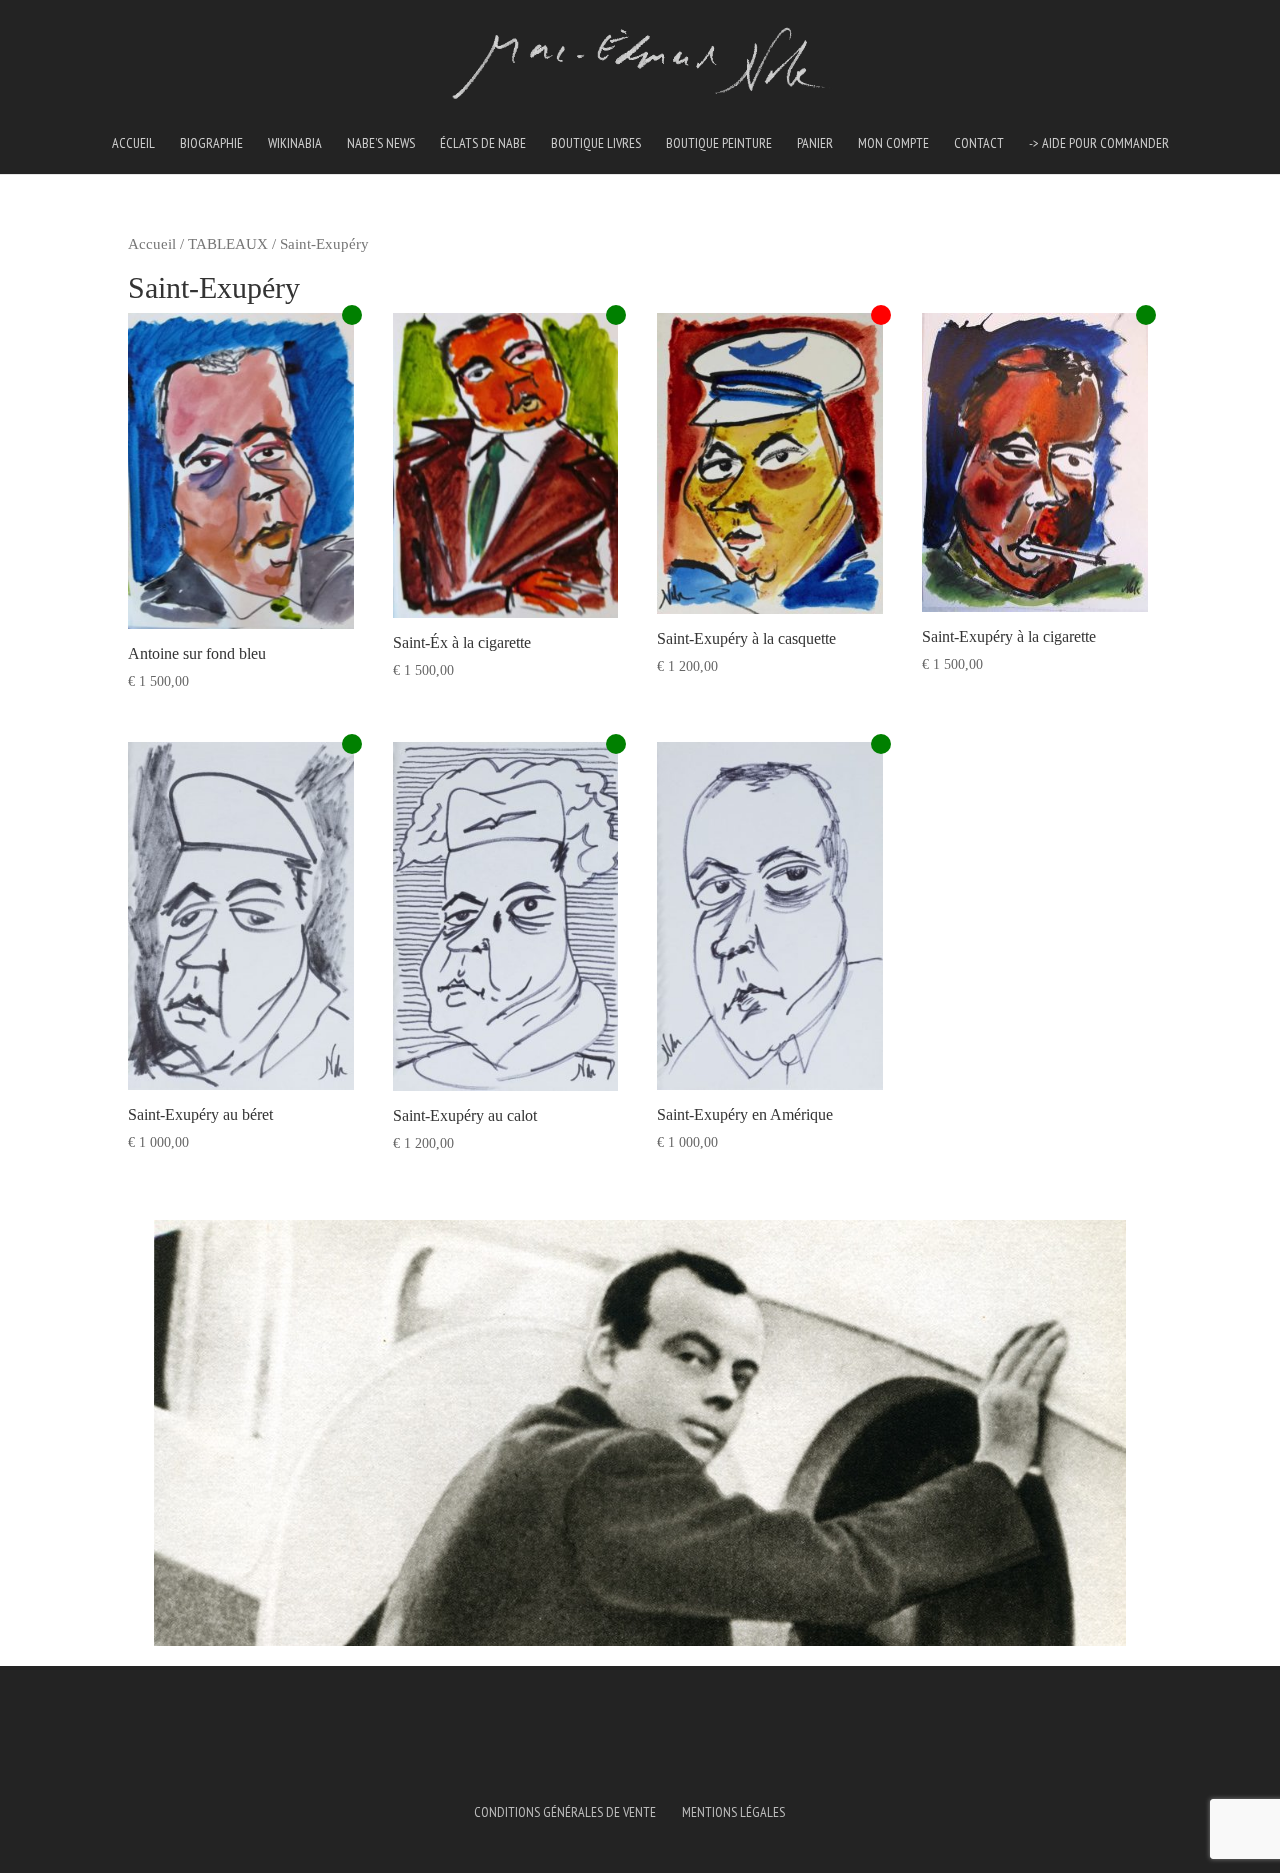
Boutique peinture (719, 144)
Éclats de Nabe (483, 144)
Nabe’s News (381, 144)
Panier (815, 144)
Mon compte (893, 144)
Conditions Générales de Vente (565, 1812)
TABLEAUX (228, 244)
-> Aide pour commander (1099, 144)
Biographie (211, 144)
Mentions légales (733, 1812)
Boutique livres (596, 144)
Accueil (133, 144)
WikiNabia (295, 144)
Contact (979, 144)
